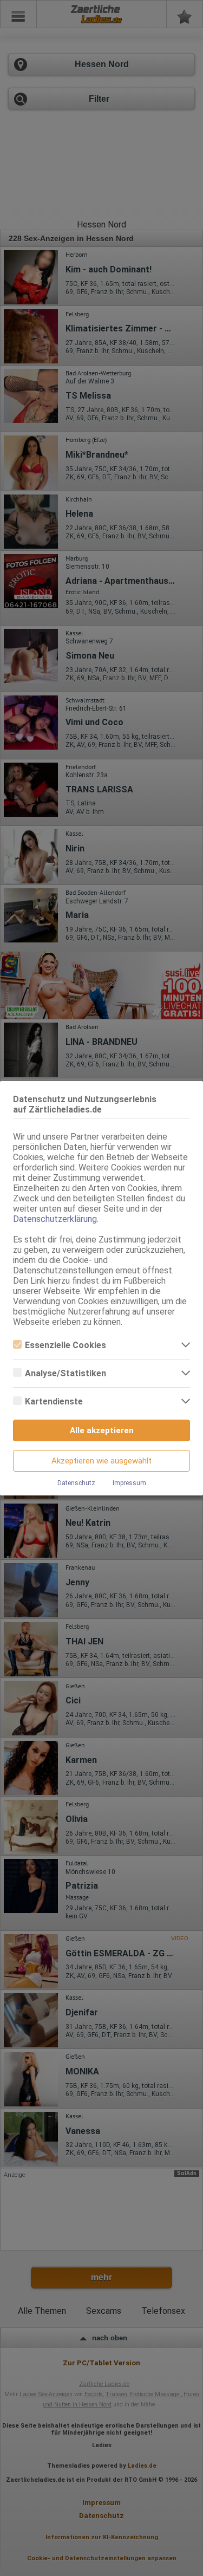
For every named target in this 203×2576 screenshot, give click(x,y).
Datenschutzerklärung (55, 1219)
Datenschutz (76, 1483)
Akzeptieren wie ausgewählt (101, 1461)
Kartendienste (54, 1401)
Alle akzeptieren (102, 1430)
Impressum (129, 1483)
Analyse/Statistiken (66, 1373)
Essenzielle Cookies (66, 1345)
